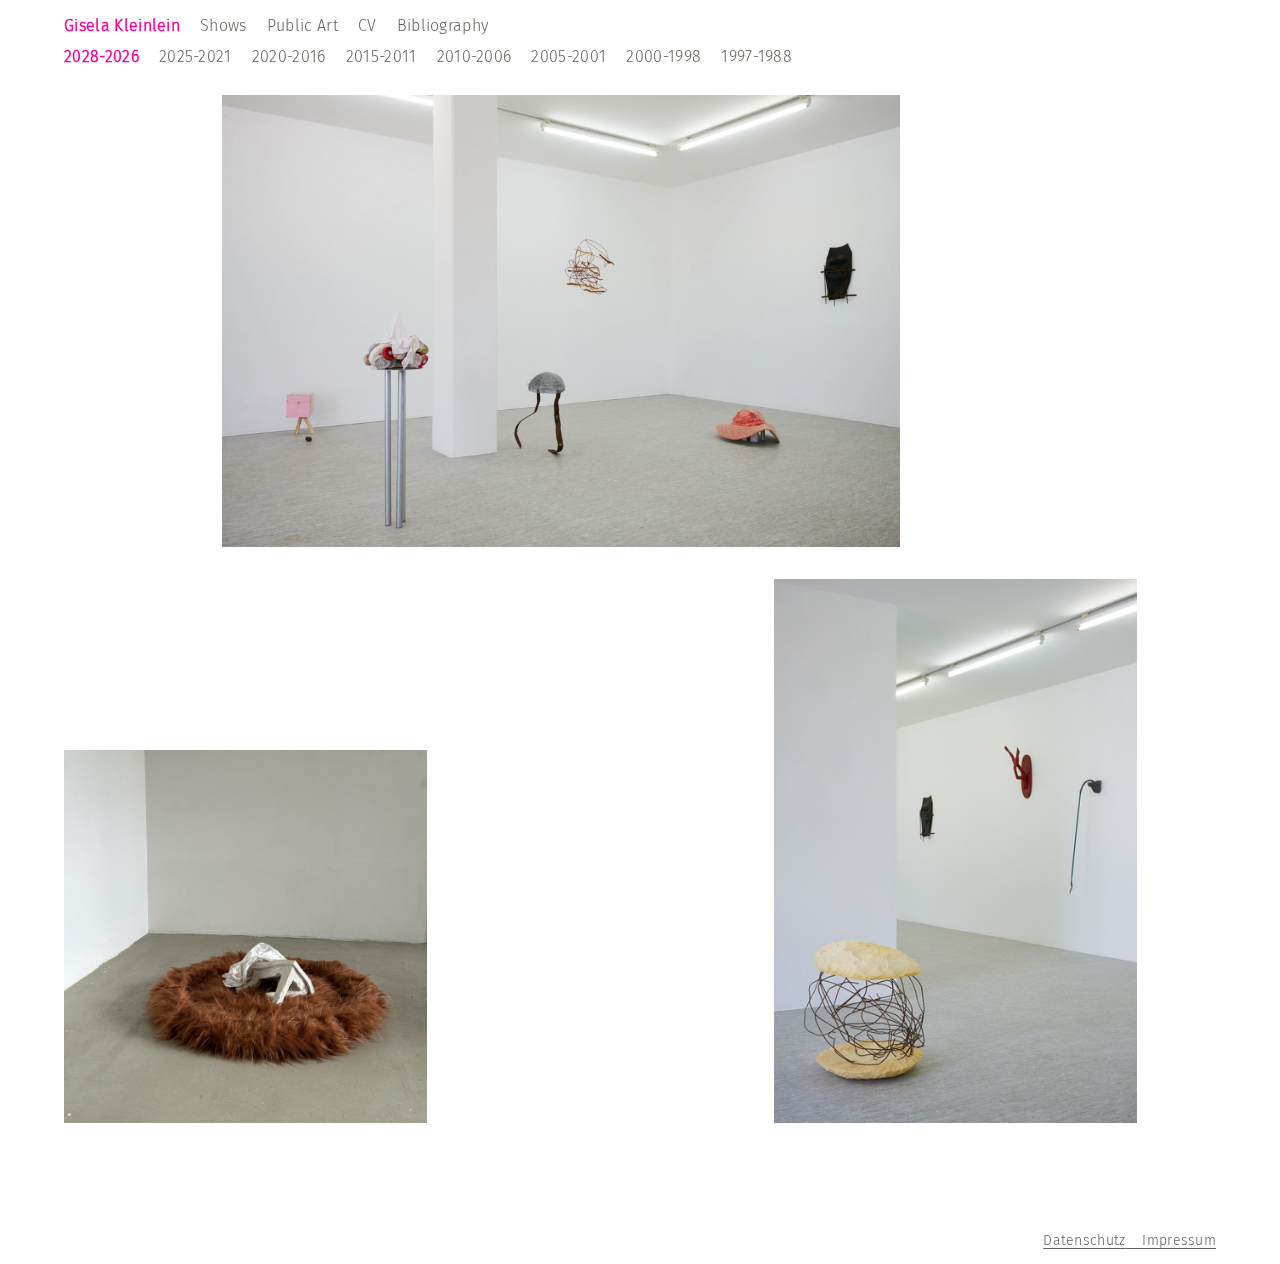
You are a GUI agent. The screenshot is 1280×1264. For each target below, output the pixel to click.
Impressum (1170, 1240)
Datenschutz (1084, 1240)
